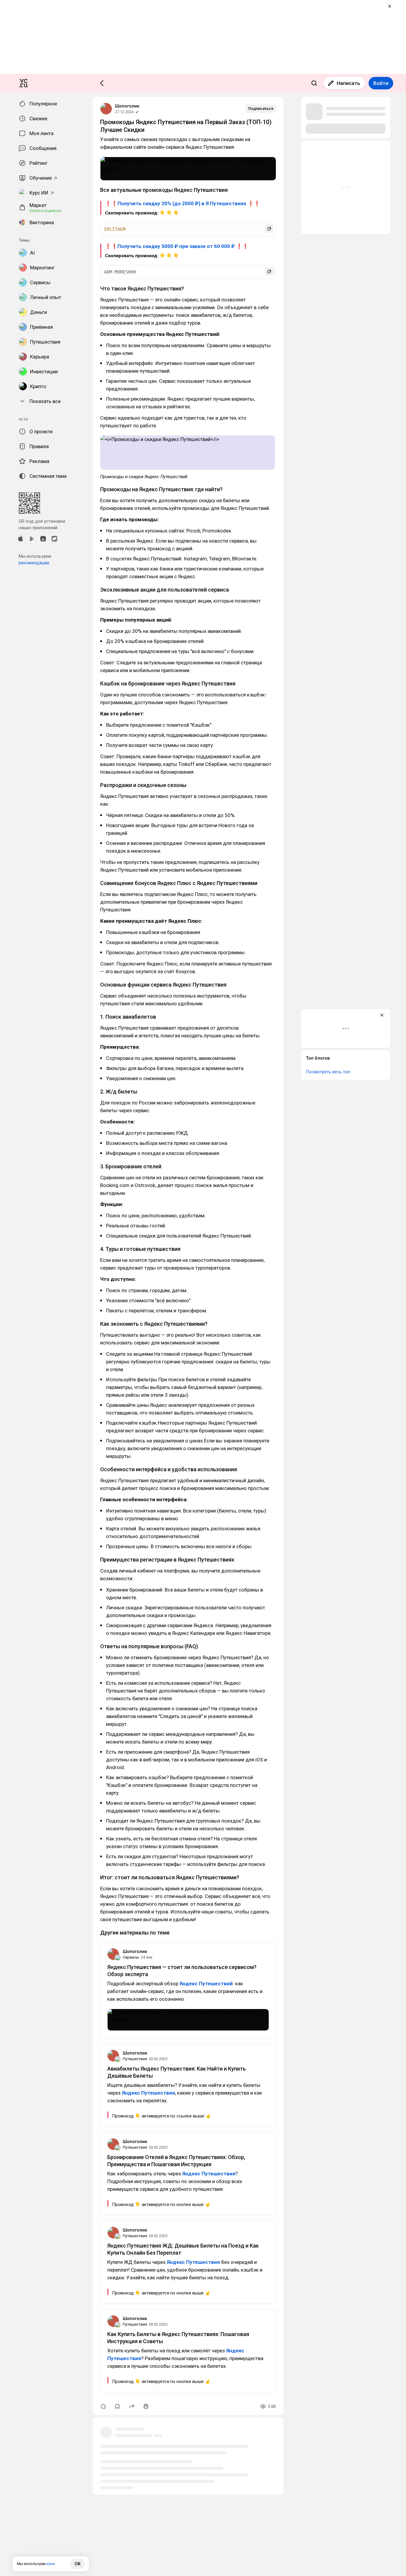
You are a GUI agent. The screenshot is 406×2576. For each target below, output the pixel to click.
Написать (348, 83)
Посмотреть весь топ (328, 1072)
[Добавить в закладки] (117, 2406)
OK (78, 2564)
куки (51, 2564)
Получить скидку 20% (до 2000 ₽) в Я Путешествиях (182, 203)
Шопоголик (127, 106)
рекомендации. (34, 563)
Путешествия (135, 2059)
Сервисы (131, 1957)
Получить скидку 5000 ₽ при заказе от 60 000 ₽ (176, 246)
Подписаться (261, 109)
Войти (381, 83)
